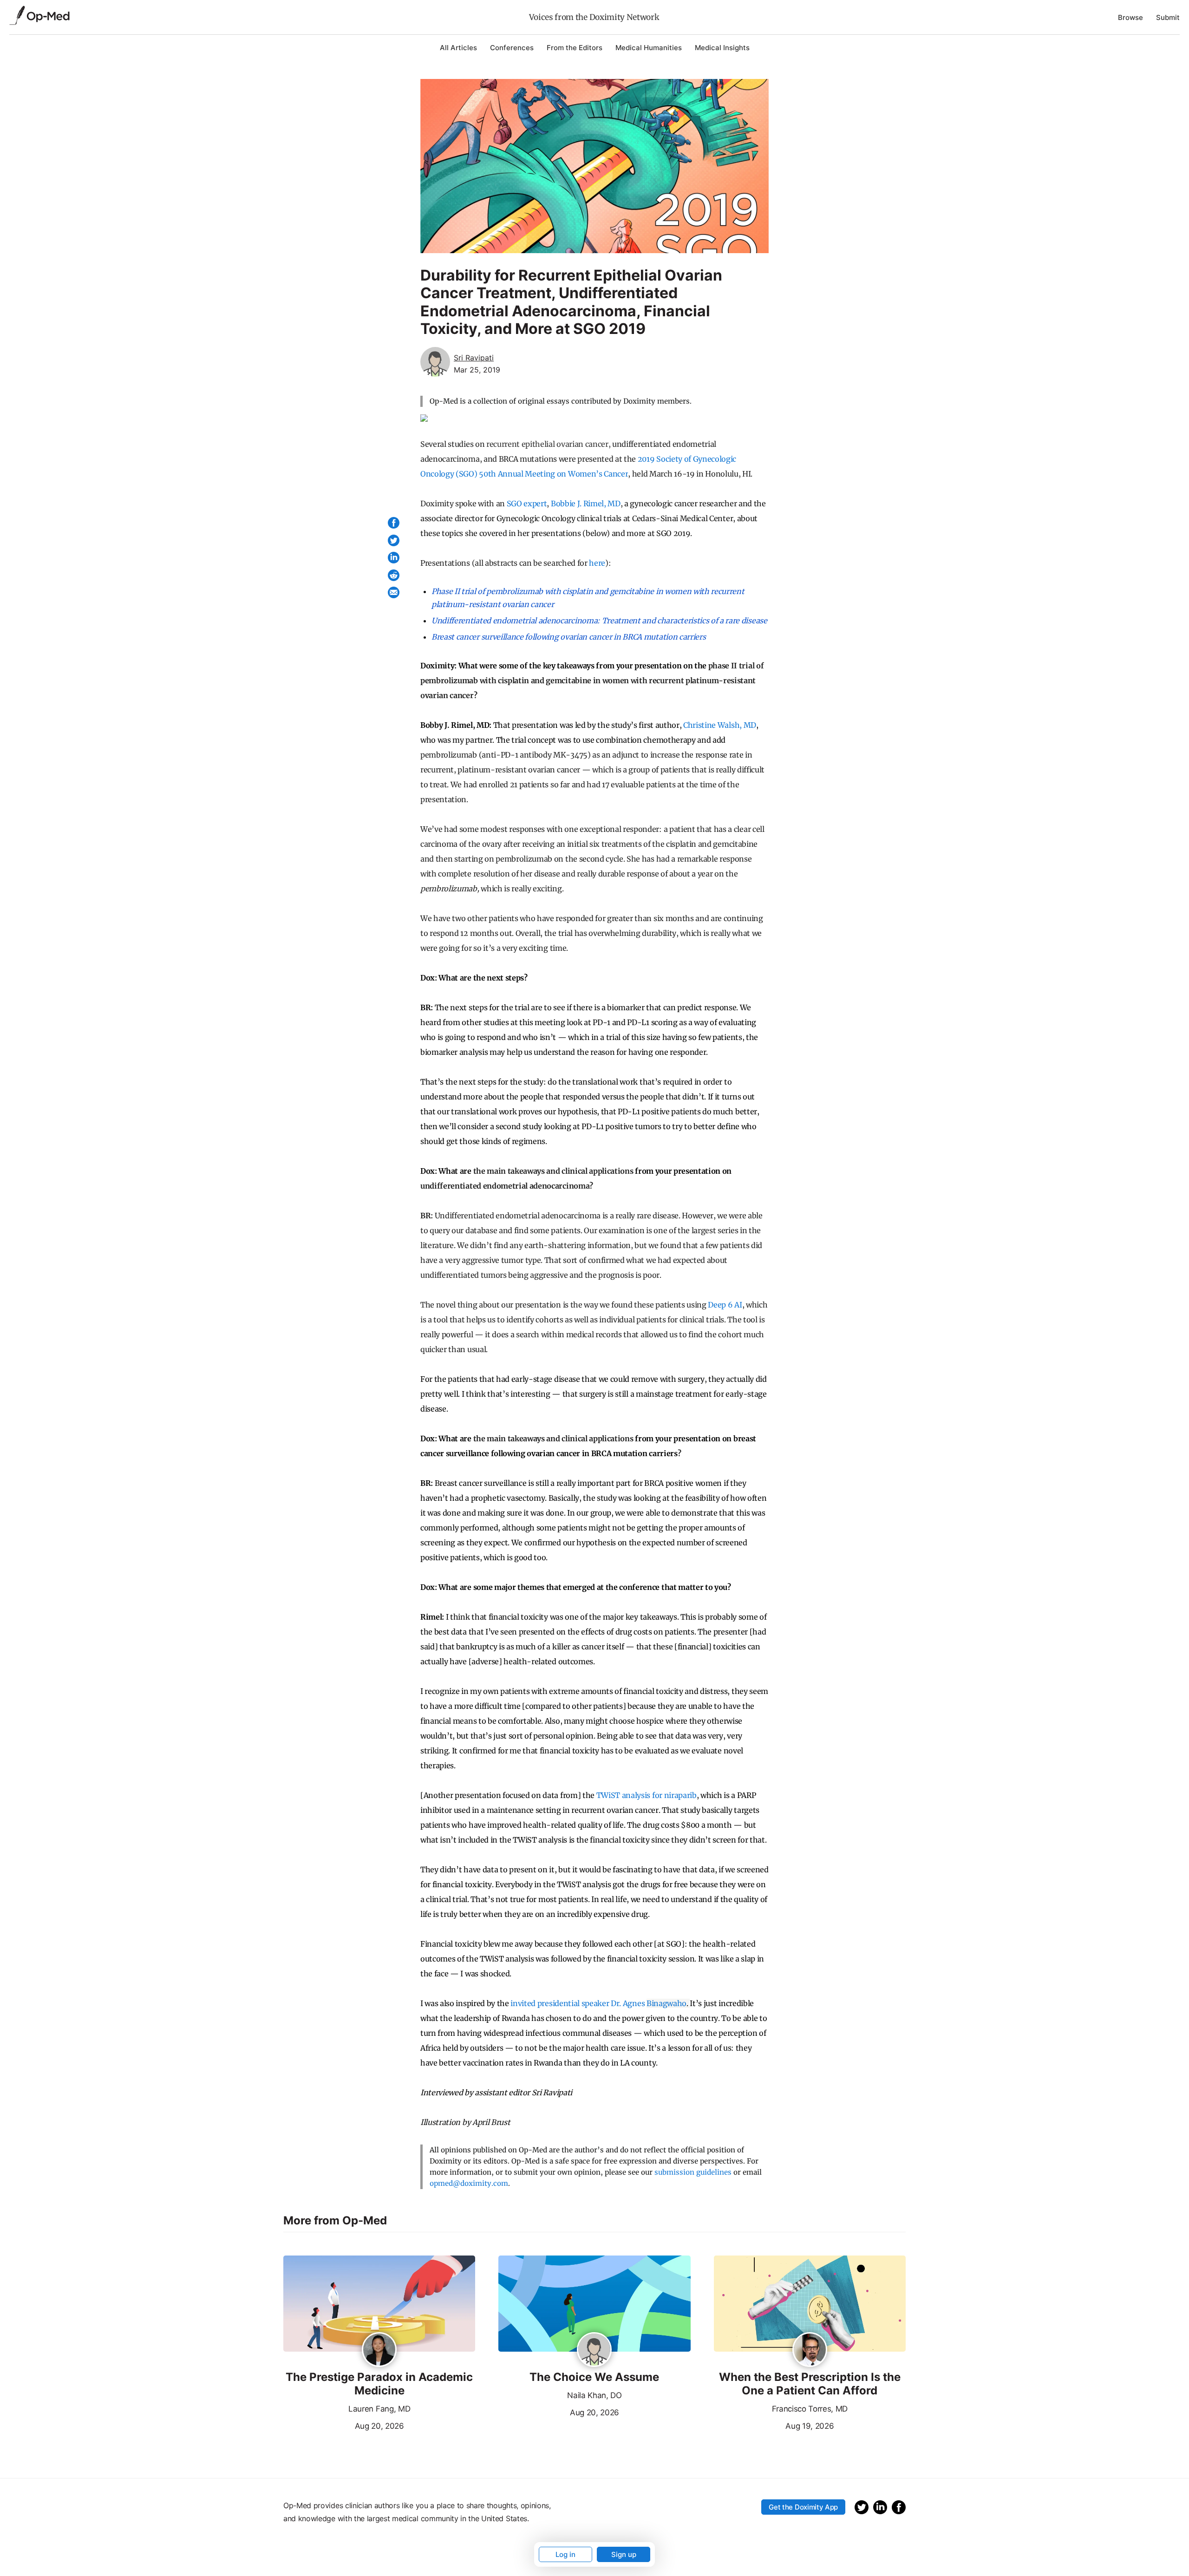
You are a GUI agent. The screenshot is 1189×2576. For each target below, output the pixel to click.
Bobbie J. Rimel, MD (586, 503)
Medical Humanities (649, 48)
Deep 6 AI (725, 1305)
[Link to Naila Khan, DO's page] (594, 2350)
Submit (1168, 17)
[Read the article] (379, 2304)
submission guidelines (693, 2172)
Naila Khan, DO (594, 2395)
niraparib (680, 1795)
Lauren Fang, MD (379, 2409)
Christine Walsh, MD (720, 725)
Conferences (512, 48)
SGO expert (527, 503)
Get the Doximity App (803, 2507)
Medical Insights (722, 48)
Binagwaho (666, 2003)
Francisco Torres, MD (810, 2409)
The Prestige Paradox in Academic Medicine (379, 2384)
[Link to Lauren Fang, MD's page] (379, 2350)
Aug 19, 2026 (774, 2425)
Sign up (624, 2554)
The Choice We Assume (594, 2377)
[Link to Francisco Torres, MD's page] (810, 2350)
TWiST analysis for (629, 1795)
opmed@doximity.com (469, 2183)
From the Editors (575, 48)
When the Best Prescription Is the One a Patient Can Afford (810, 2384)
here (597, 563)
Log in (565, 2554)
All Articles (458, 48)
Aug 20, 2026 (344, 2425)
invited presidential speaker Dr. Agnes (578, 2003)
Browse (1130, 17)
